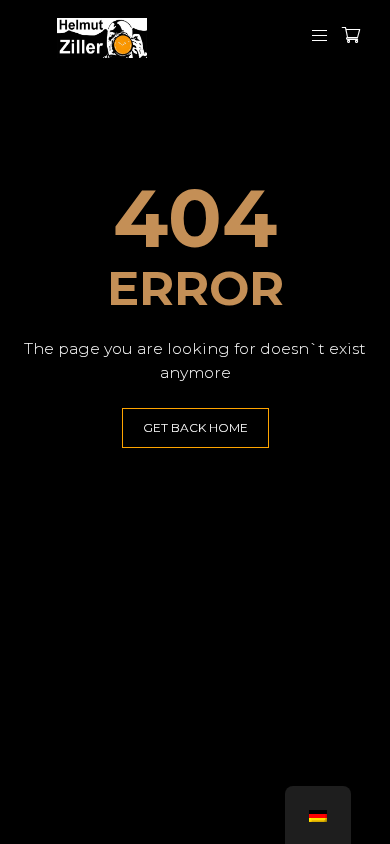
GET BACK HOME (195, 427)
